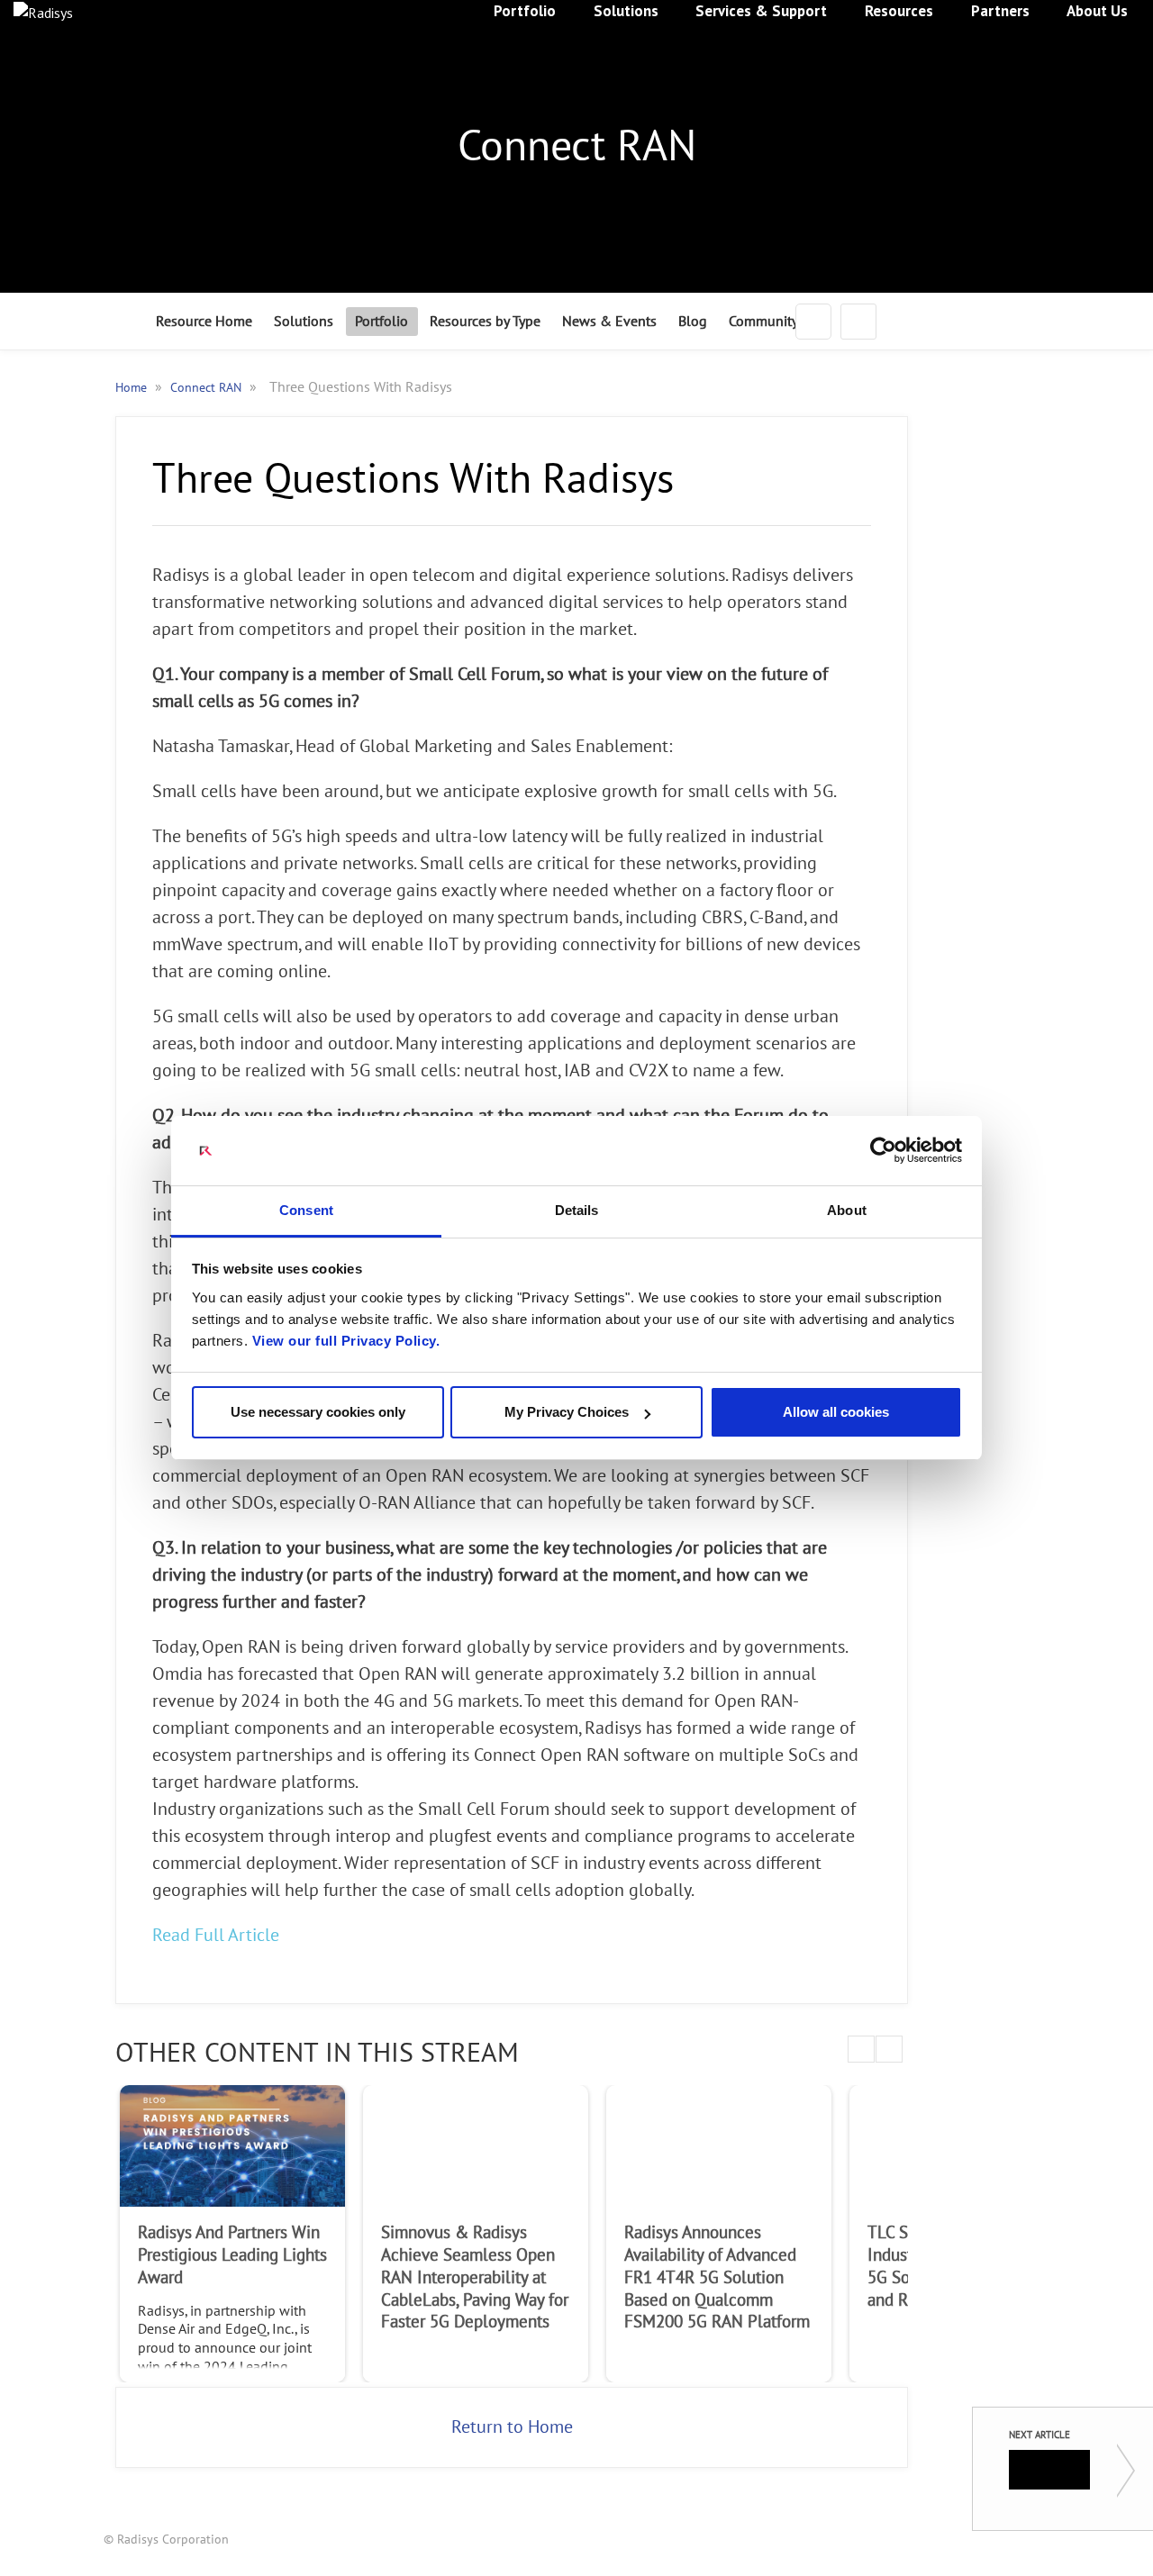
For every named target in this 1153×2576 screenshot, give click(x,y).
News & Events (609, 322)
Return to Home (512, 2427)
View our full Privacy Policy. (346, 1341)
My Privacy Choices (567, 1412)
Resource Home (204, 322)
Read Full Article (216, 1936)
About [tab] (847, 1210)
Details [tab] (577, 1210)
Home (133, 388)
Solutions (304, 322)
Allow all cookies (836, 1412)
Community (763, 322)
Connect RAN (208, 388)
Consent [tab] (306, 1210)
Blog (693, 322)
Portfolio (381, 322)
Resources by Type (485, 322)
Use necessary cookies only (318, 1412)
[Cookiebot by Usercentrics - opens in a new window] (883, 1151)
